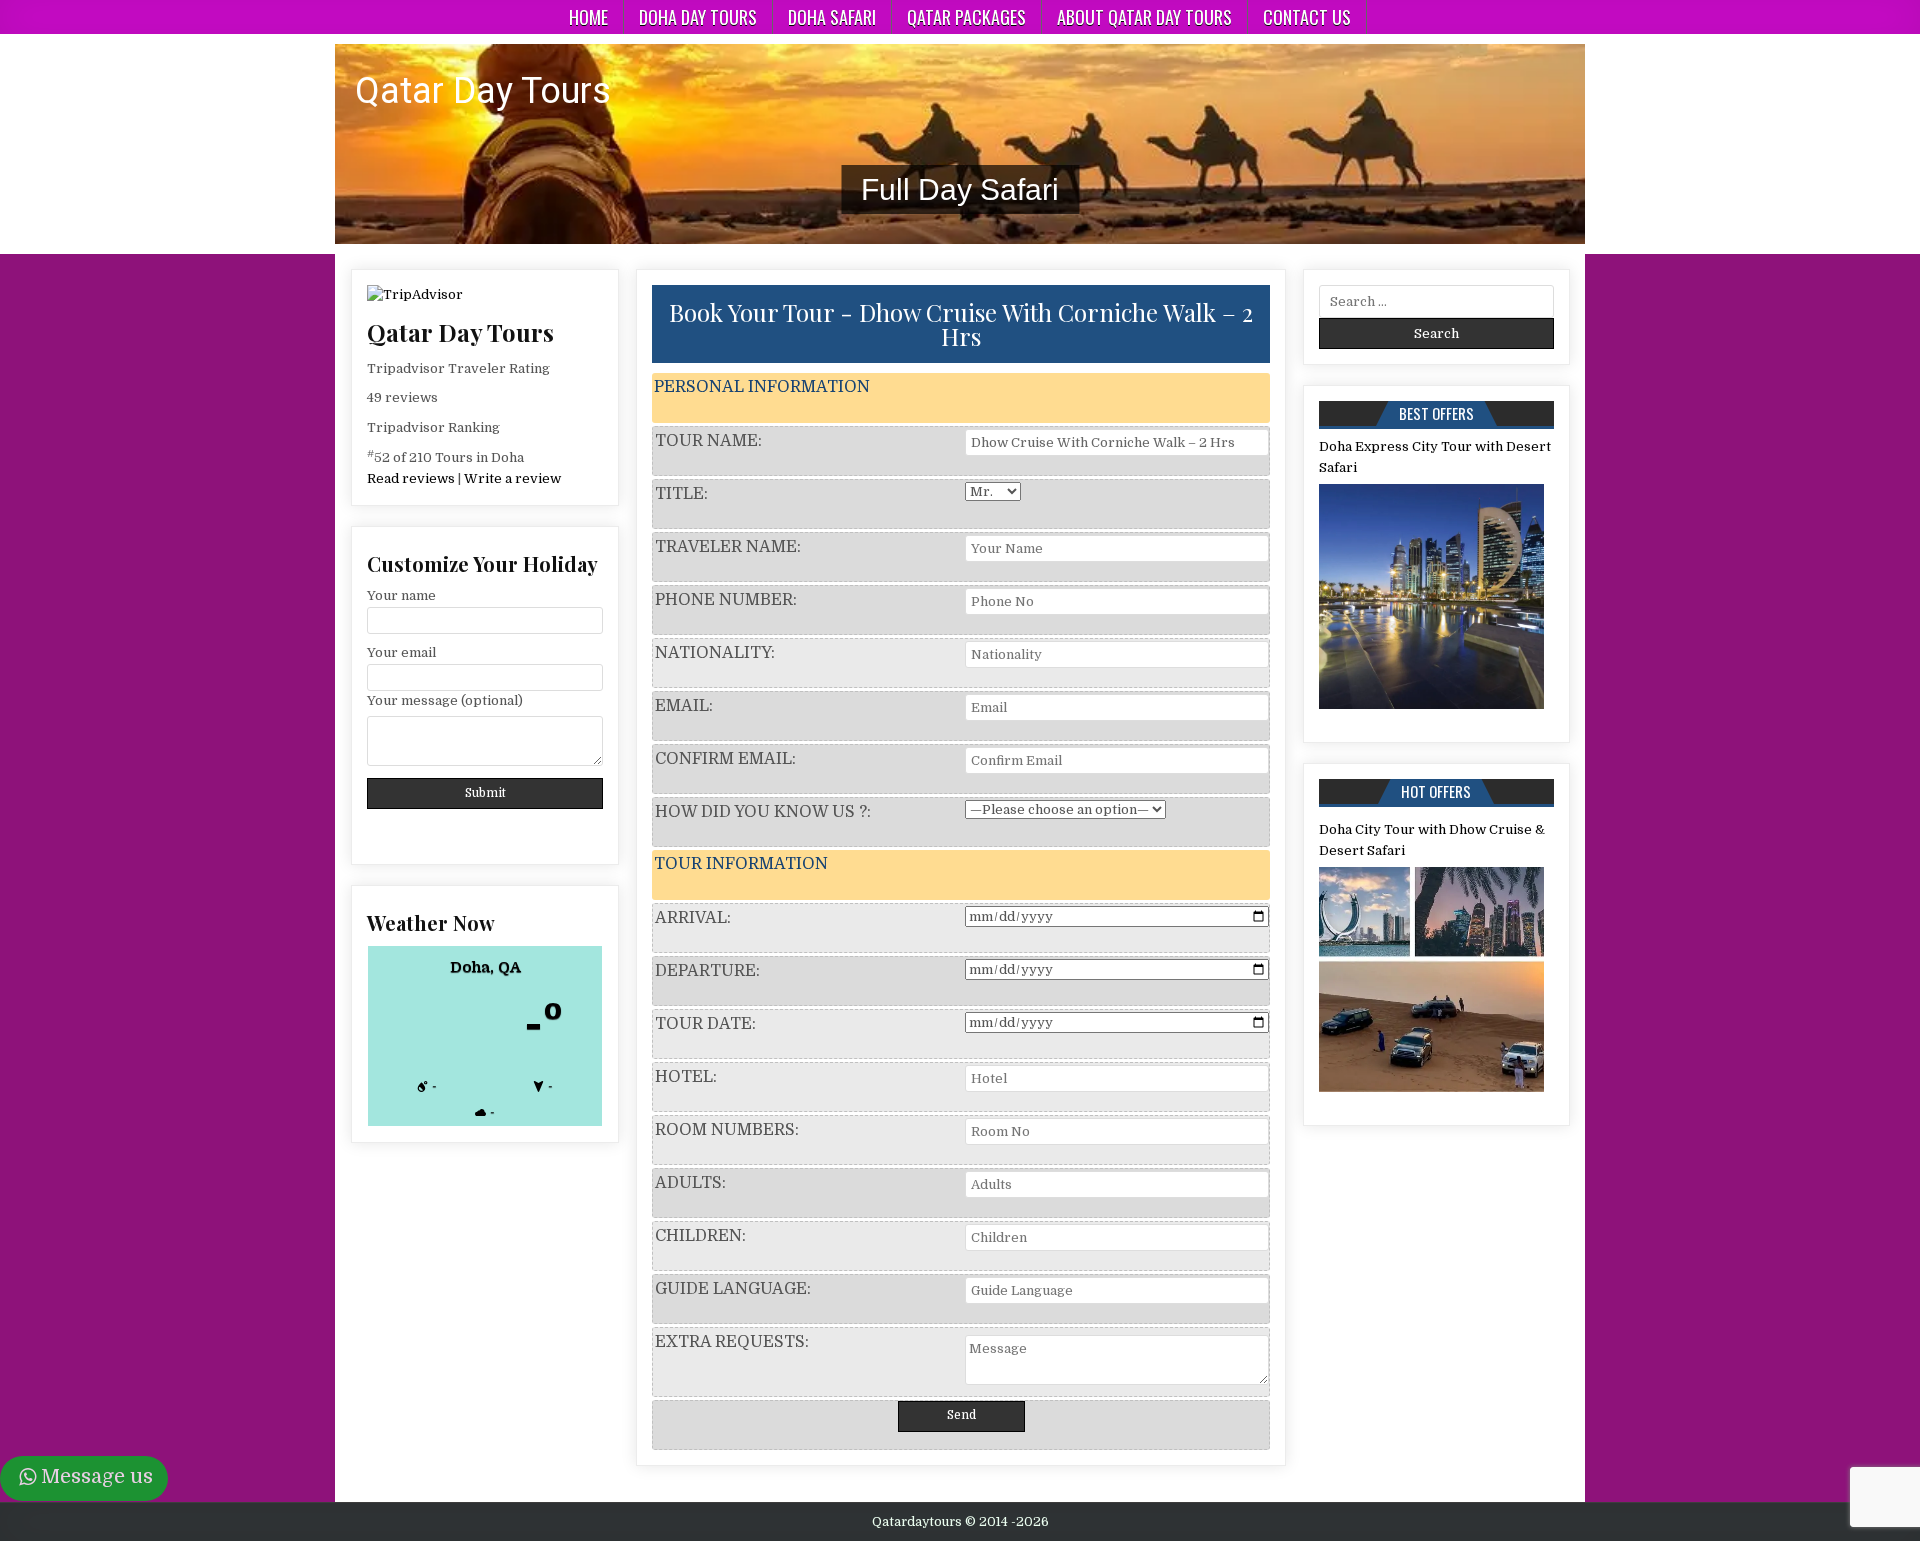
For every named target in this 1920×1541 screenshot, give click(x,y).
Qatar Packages (966, 17)
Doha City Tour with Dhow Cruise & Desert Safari (1432, 840)
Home (588, 17)
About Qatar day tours (1144, 17)
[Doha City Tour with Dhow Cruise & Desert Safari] (1432, 980)
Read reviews (411, 478)
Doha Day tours (698, 17)
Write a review (512, 478)
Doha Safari (832, 17)
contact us (1307, 17)
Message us (97, 1476)
